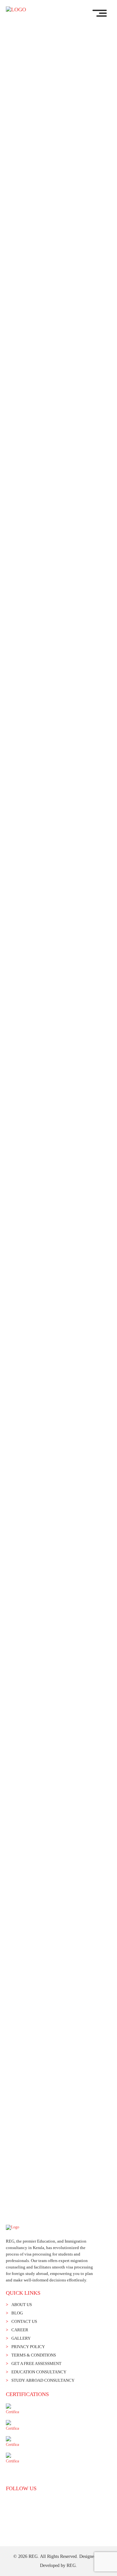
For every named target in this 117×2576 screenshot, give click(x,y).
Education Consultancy (39, 2372)
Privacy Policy (28, 2347)
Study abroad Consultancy (43, 2380)
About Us (22, 2305)
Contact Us (24, 2321)
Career (20, 2330)
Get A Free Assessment (36, 2363)
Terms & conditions (34, 2355)
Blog (17, 2313)
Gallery (21, 2338)
